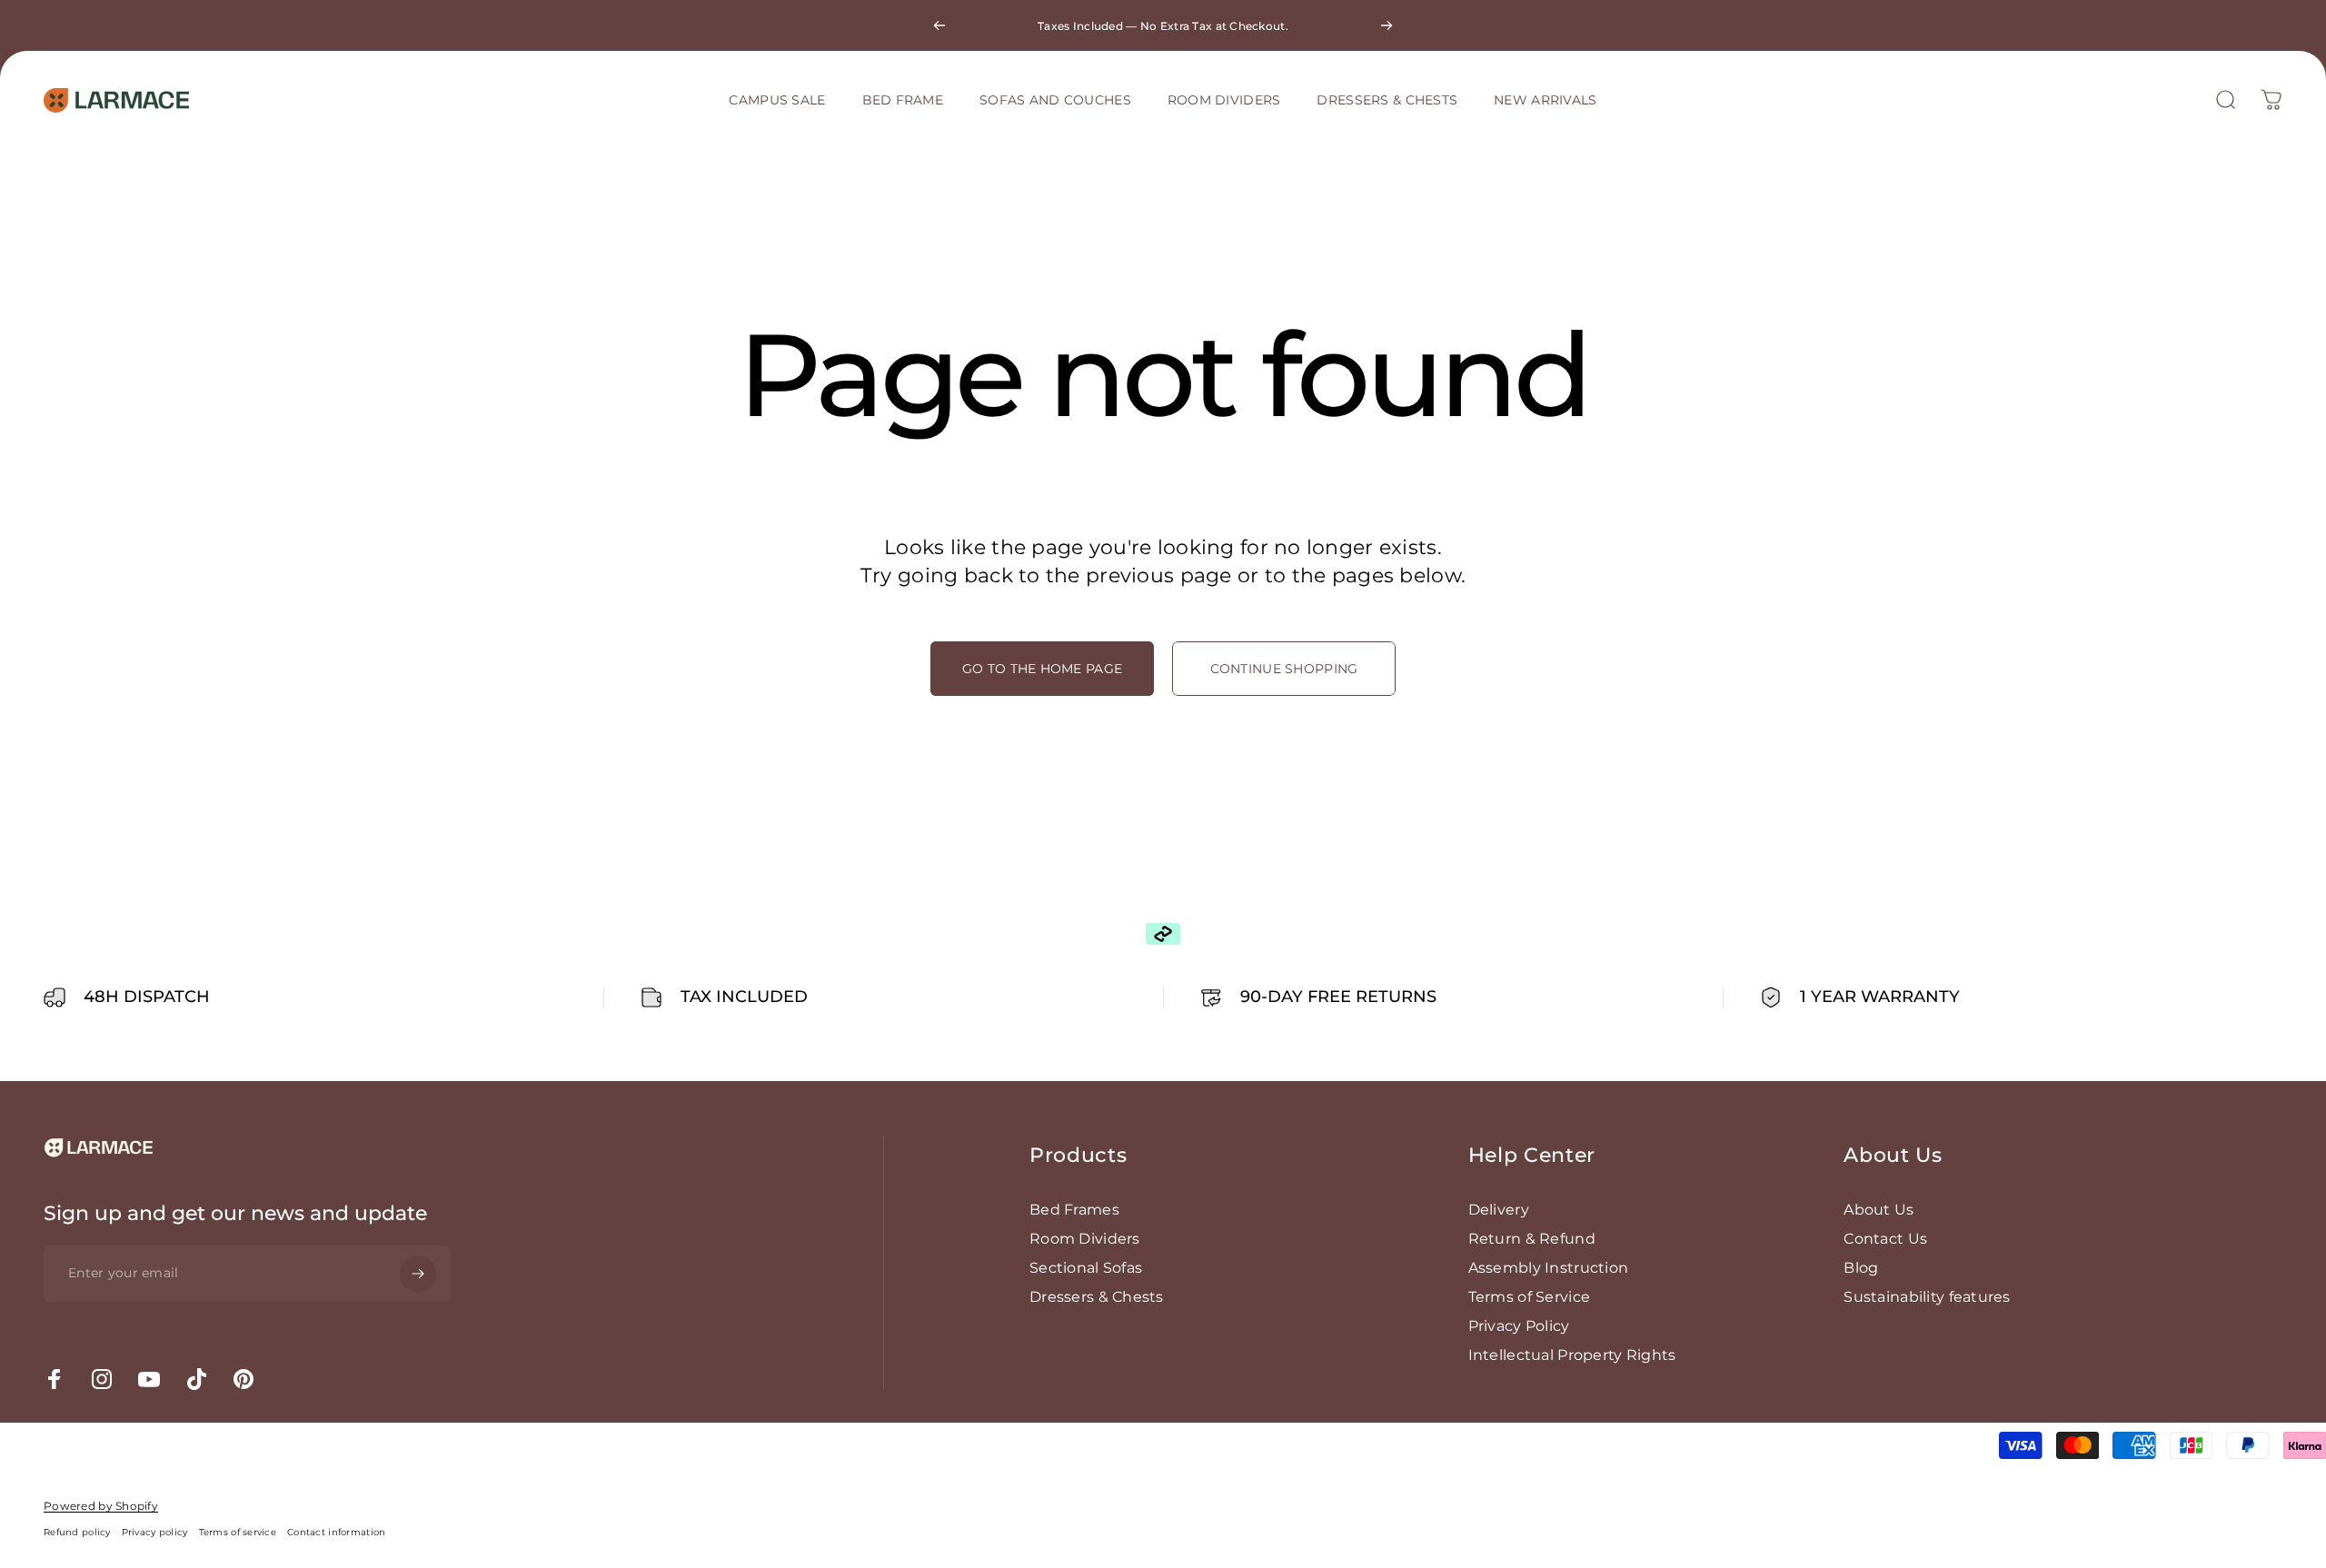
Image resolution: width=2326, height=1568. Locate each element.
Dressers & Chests (1097, 1297)
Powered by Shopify (101, 1506)
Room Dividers (1085, 1239)
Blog (1861, 1268)
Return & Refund (1532, 1239)
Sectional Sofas (1086, 1268)
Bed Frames (1074, 1210)
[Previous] (939, 25)
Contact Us (1885, 1239)
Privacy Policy (1519, 1326)
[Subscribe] (418, 1274)
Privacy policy (155, 1532)
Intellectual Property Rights (1572, 1355)
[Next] (1387, 25)
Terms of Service (1529, 1297)
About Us (1879, 1210)
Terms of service (238, 1532)
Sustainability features (1927, 1297)
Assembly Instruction (1549, 1268)
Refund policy (77, 1532)
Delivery (1499, 1210)
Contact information (336, 1532)
